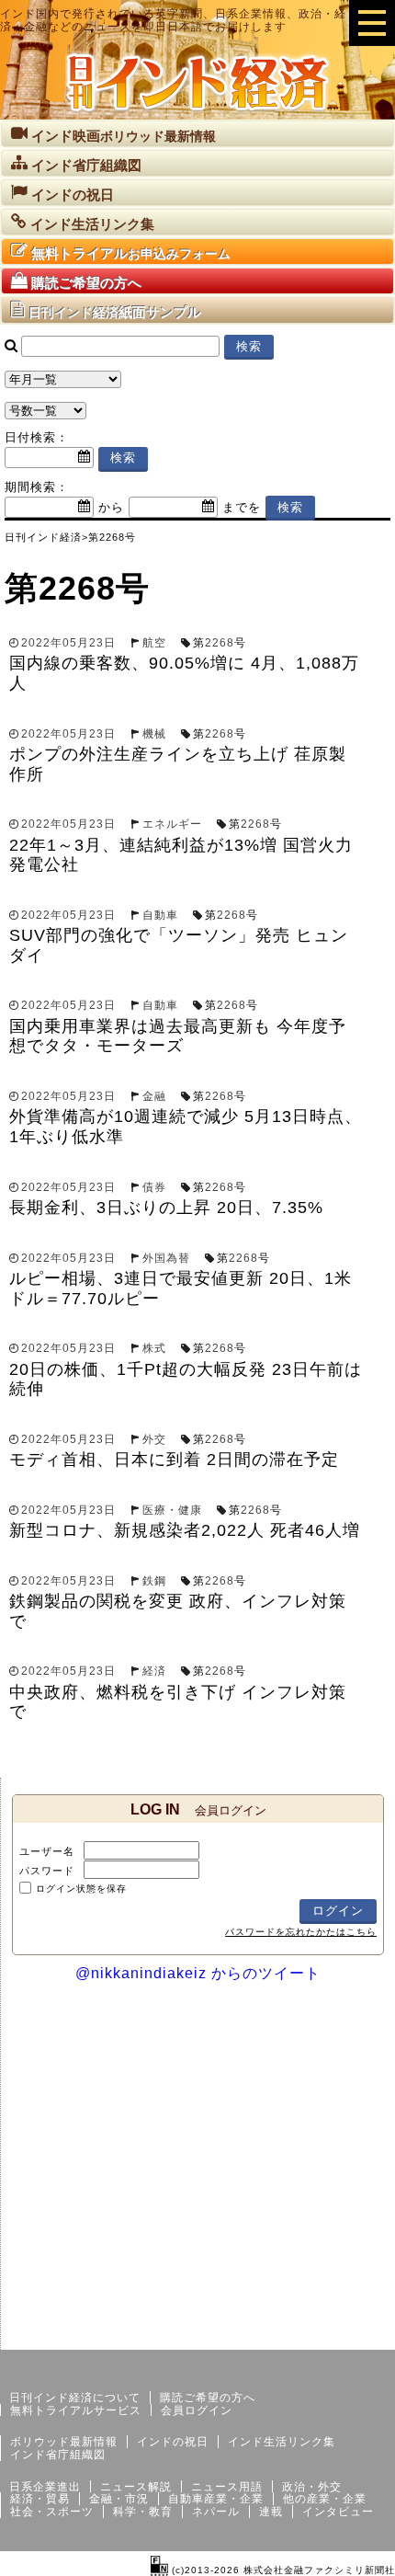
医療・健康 (172, 1510)
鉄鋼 (154, 1581)
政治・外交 (312, 2487)
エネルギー (172, 824)
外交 (154, 1439)
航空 (154, 643)
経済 (154, 1671)
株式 (154, 1348)
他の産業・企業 (325, 2499)
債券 (154, 1187)
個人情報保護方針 (351, 2335)
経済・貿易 (40, 2499)
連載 (271, 2512)
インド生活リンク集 (282, 2442)
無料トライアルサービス (76, 2410)
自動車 (160, 915)
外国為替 (166, 1258)
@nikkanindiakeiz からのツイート (198, 1973)
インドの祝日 (173, 2442)
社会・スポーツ (52, 2512)
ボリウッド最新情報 (64, 2442)
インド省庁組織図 (58, 2455)
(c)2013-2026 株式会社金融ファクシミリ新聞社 (282, 2570)
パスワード (47, 1871)
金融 (154, 1096)
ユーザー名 (47, 1851)
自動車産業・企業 (216, 2499)
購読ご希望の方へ (208, 2398)
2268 (220, 643)
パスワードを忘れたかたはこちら (301, 1932)
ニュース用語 (227, 2487)
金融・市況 (119, 2499)
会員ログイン (197, 2410)
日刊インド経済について (75, 2398)
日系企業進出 (45, 2487)
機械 (154, 734)
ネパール (216, 2512)
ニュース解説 (136, 2487)
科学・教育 (143, 2512)
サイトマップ (255, 2335)
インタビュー (338, 2512)
